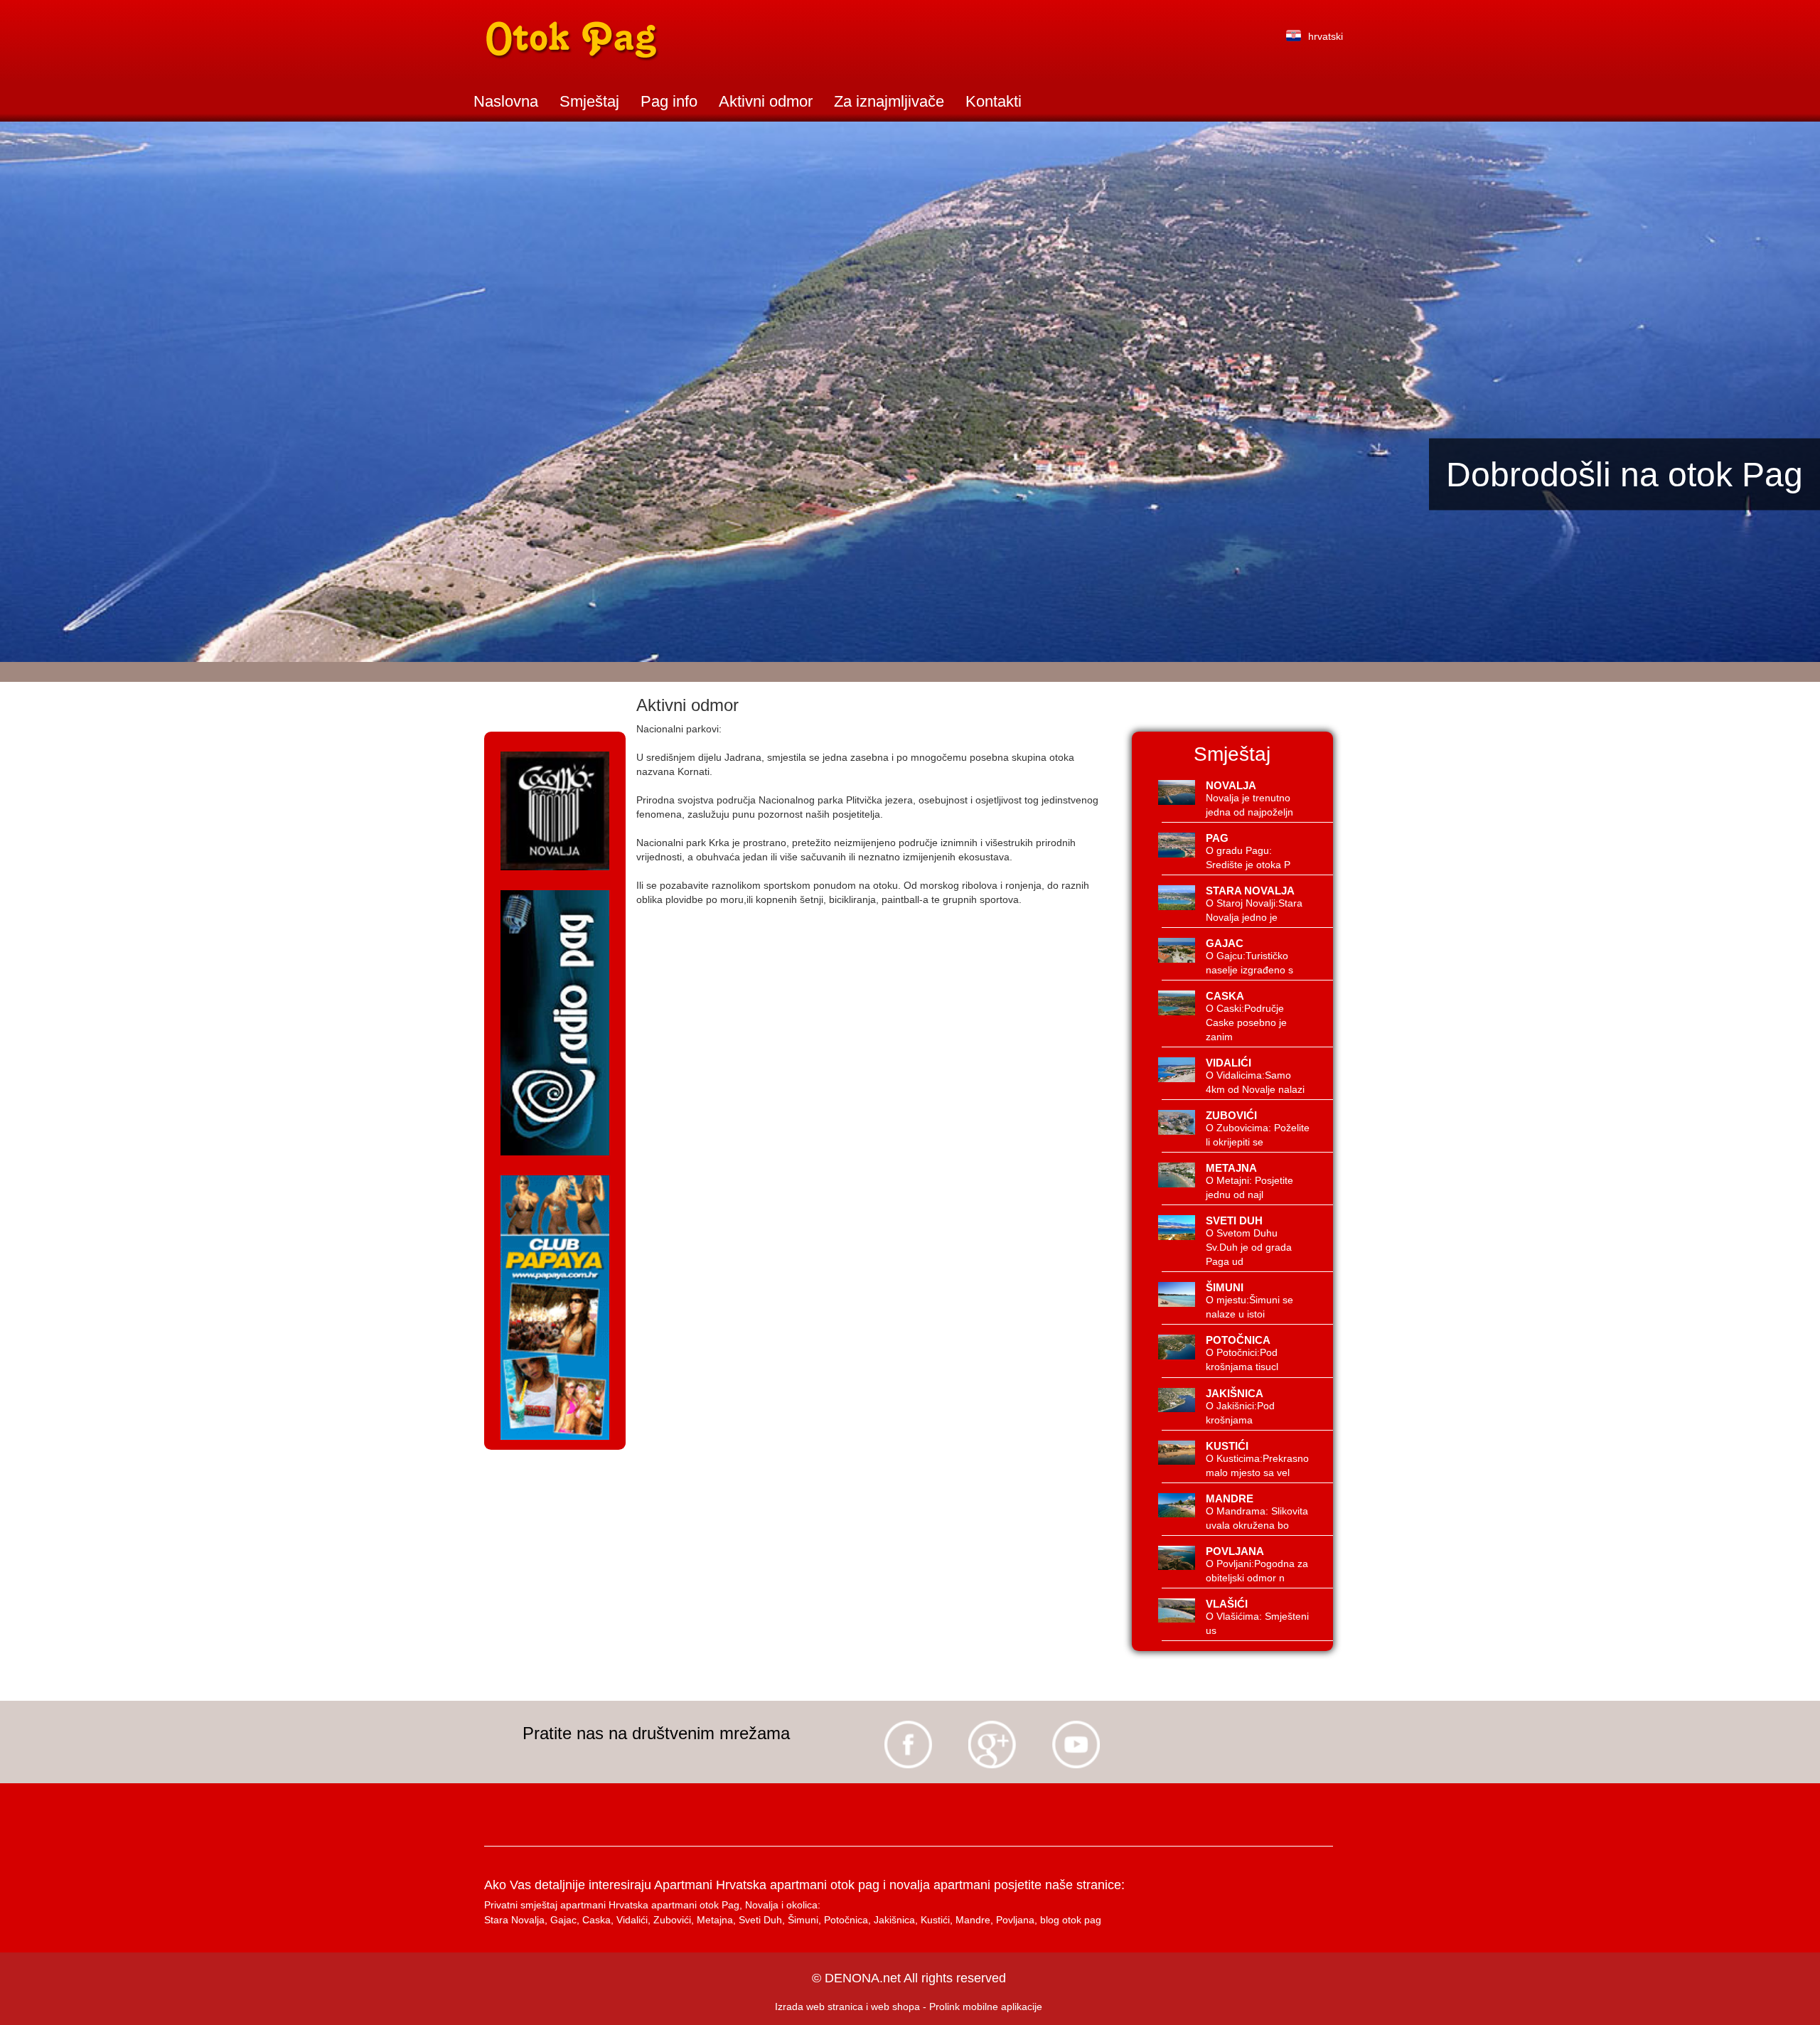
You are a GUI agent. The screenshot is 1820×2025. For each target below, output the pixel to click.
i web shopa (893, 2007)
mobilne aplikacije (1002, 2007)
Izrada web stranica (819, 2007)
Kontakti (994, 101)
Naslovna (506, 101)
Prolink (944, 2007)
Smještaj (589, 101)
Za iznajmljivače (889, 101)
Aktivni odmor (766, 101)
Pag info (669, 101)
